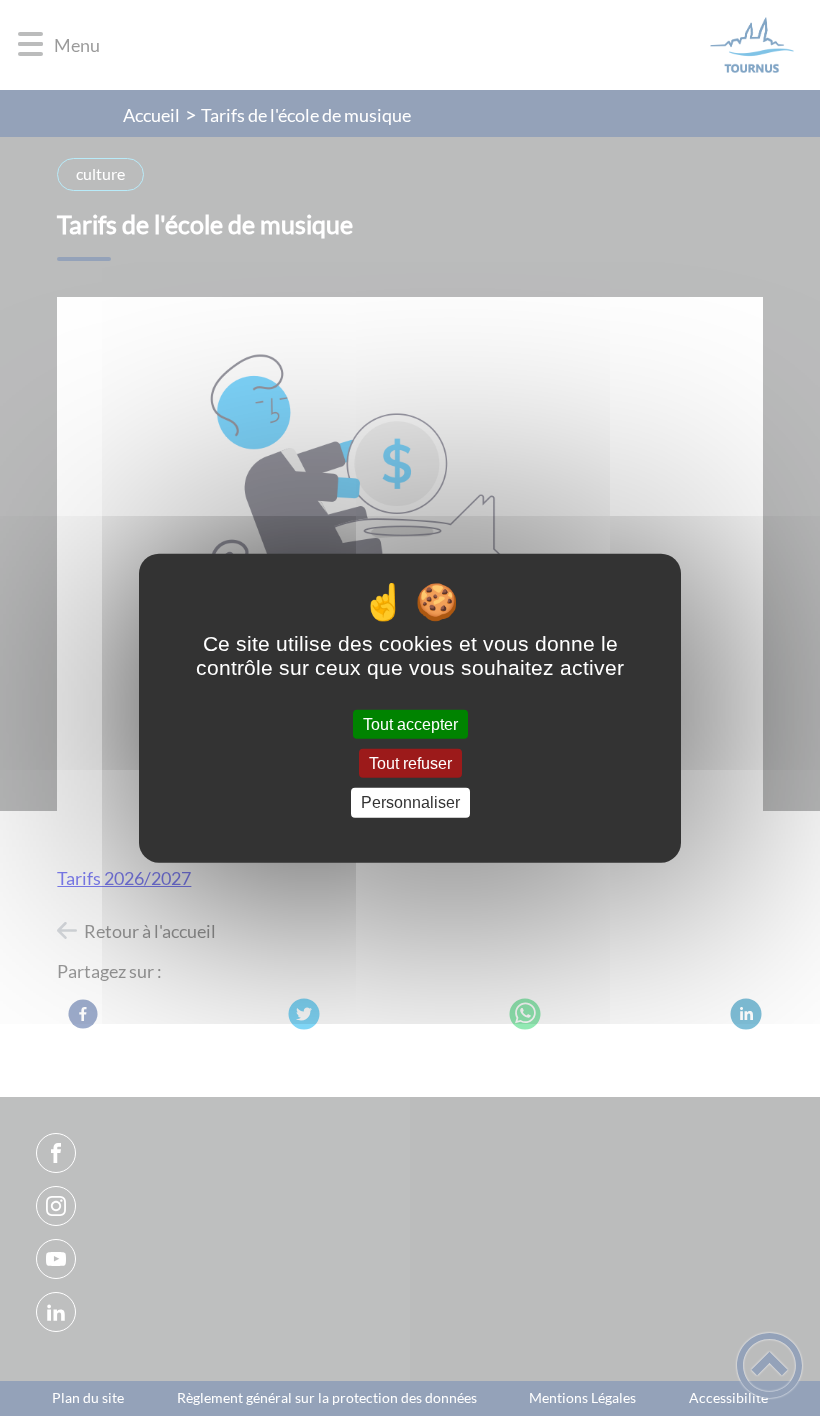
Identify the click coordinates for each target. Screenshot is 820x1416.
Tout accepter (410, 724)
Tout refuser (410, 763)
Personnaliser (410, 802)
